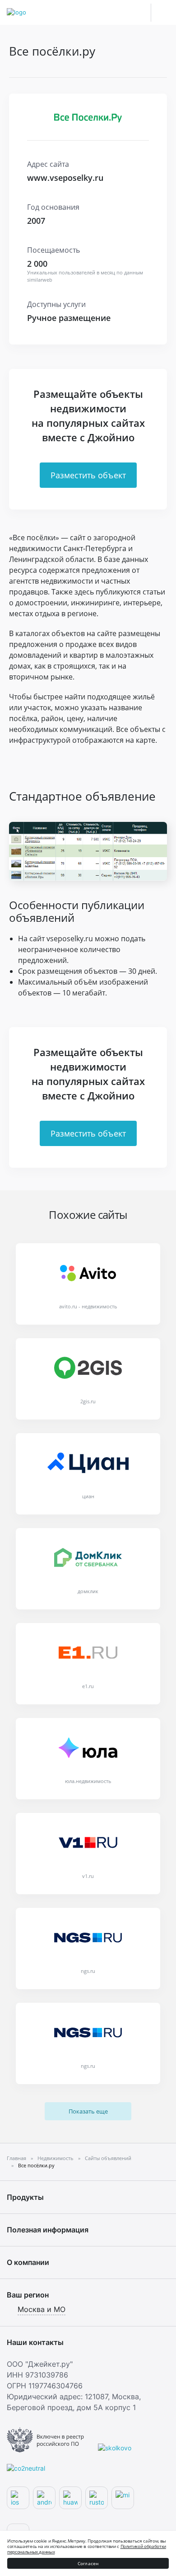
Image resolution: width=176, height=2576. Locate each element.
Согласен (88, 2563)
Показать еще (88, 2111)
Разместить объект (88, 475)
